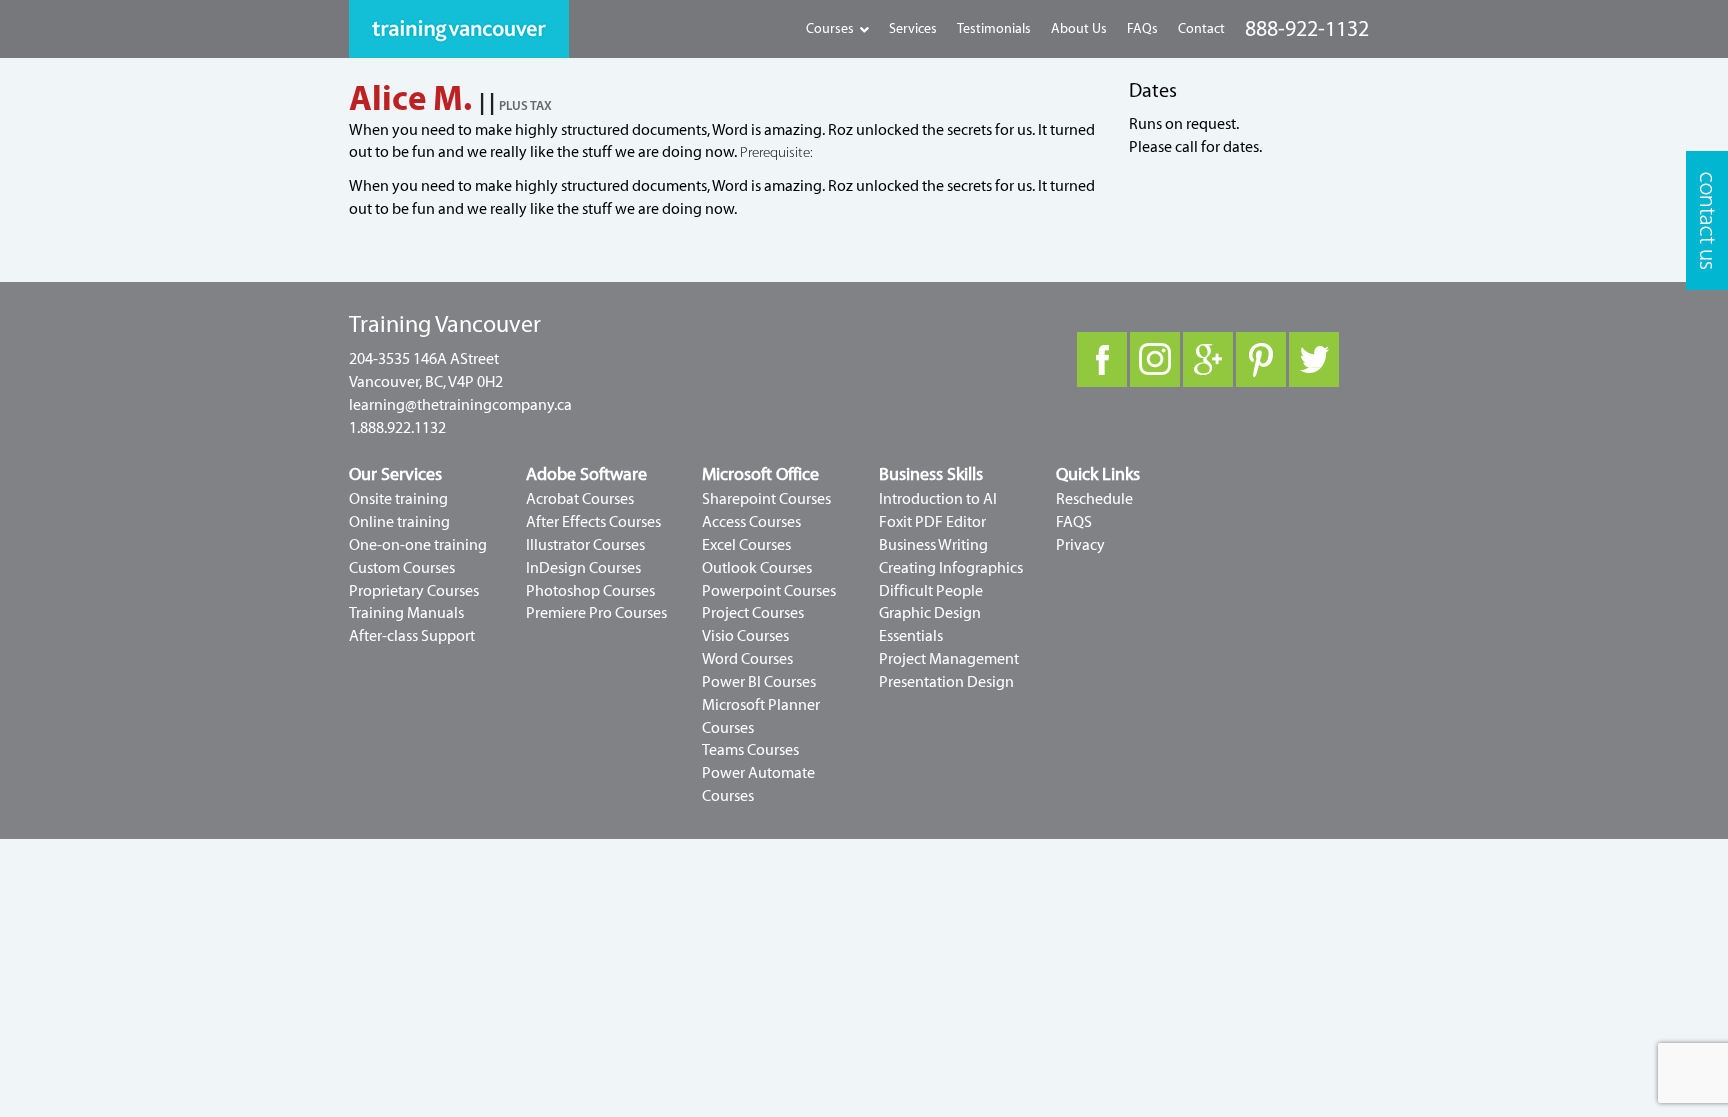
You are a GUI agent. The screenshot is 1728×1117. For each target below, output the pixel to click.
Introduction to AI (938, 499)
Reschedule (1094, 499)
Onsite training (398, 499)
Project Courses (753, 613)
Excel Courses (746, 545)
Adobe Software (586, 474)
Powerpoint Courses (769, 591)
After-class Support (412, 636)
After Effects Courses (593, 522)
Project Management (949, 659)
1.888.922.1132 (397, 428)
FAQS (1074, 522)
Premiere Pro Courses (596, 613)
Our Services (395, 474)
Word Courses (747, 659)
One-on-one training (418, 545)
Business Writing (933, 545)
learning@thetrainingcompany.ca (460, 405)
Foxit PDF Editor (932, 522)
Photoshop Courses (590, 591)
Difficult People (931, 591)
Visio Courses (745, 636)
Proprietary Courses (414, 591)
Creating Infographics (951, 568)
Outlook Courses (757, 568)
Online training (399, 522)
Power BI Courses (759, 682)
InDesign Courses (583, 568)
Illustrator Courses (585, 545)
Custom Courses (402, 568)
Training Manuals (406, 613)
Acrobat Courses (580, 499)
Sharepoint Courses (766, 499)
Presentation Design (946, 682)
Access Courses (751, 522)
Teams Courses (750, 750)
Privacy (1080, 545)
